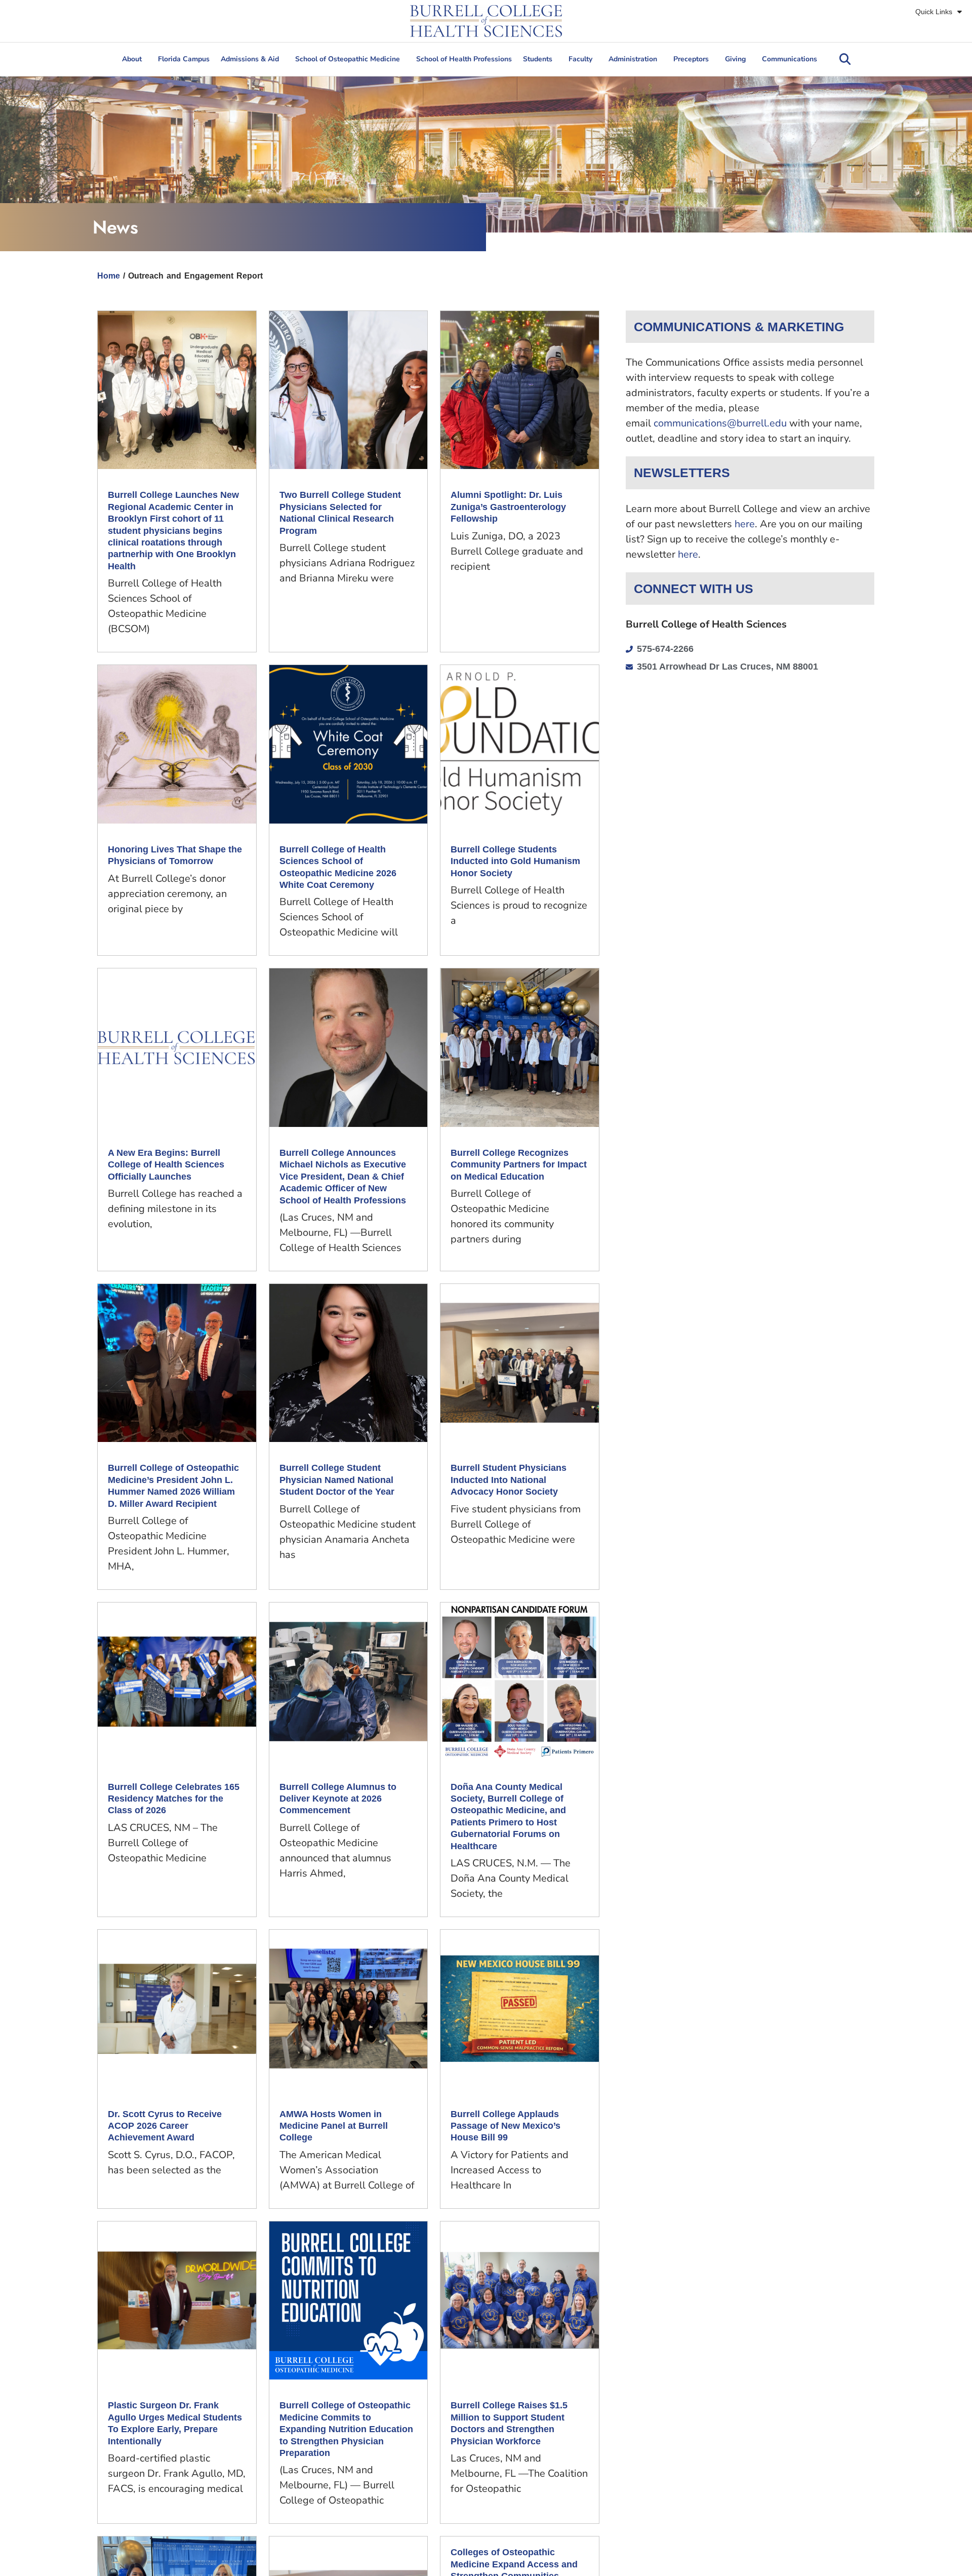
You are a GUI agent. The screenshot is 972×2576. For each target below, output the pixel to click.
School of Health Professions (464, 59)
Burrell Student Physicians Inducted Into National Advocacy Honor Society (509, 1480)
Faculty (580, 59)
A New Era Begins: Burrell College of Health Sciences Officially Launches (166, 1165)
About (132, 59)
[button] (845, 59)
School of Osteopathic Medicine (348, 59)
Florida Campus (184, 59)
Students (538, 59)
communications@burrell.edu (720, 423)
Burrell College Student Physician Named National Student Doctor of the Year (337, 1480)
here (745, 524)
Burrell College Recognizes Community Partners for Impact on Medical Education (519, 1165)
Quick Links (934, 12)
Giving (735, 59)
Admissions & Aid (250, 59)
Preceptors (691, 59)
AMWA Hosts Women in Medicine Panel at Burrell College (334, 2126)
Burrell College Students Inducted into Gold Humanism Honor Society (515, 861)
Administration (633, 59)
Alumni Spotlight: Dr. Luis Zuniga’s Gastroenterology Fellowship (508, 507)
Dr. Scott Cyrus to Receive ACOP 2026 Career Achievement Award (165, 2126)
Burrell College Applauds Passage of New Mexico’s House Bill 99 (505, 2126)
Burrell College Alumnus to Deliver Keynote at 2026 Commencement (338, 1799)
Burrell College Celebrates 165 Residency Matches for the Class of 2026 (174, 1799)
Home (109, 276)
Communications (789, 59)
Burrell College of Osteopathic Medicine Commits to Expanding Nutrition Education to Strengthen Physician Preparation (346, 2429)
